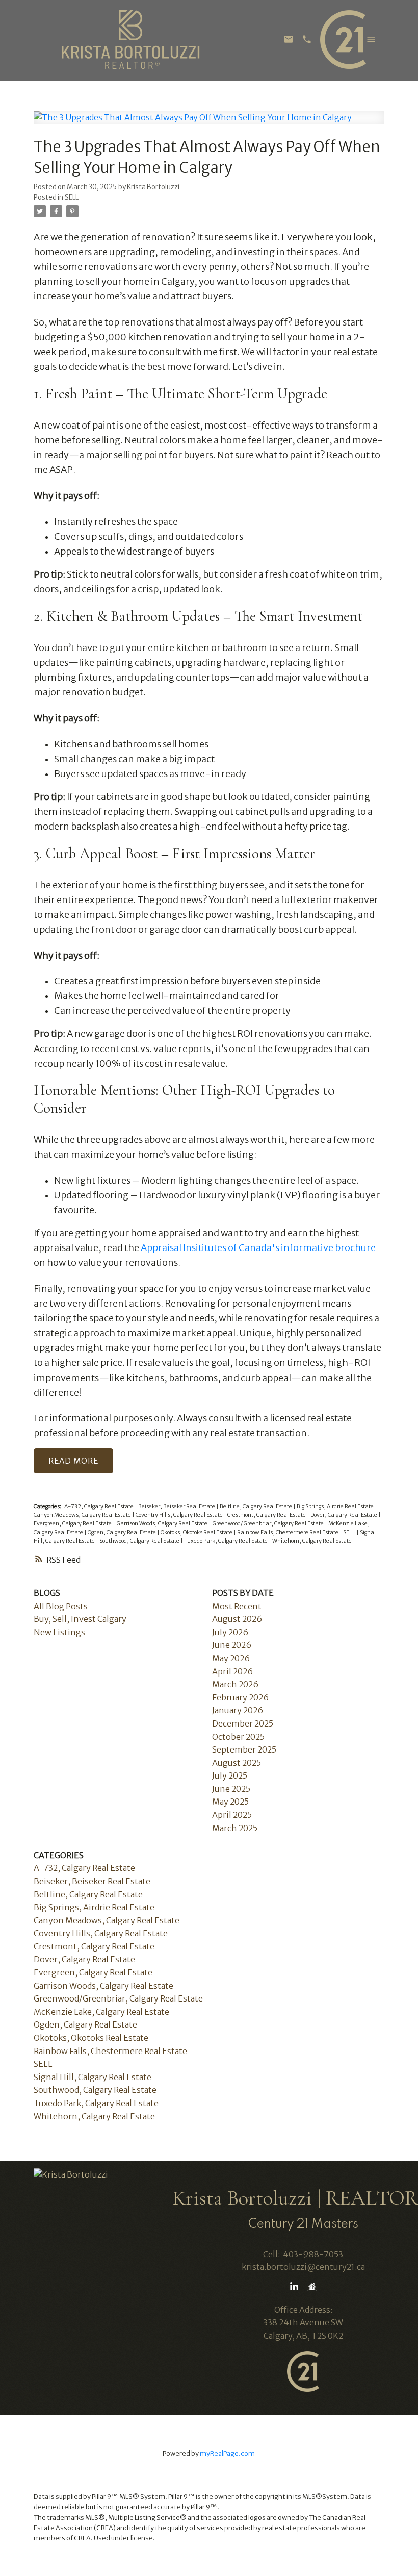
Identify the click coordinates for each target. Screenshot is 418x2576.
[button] (294, 2287)
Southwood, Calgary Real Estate (140, 1541)
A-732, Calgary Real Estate (99, 1506)
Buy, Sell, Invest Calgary (80, 1619)
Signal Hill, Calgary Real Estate (93, 2077)
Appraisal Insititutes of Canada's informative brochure (258, 1248)
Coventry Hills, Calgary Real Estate (180, 1515)
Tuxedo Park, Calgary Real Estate (226, 1541)
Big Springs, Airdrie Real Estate (336, 1506)
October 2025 (238, 1737)
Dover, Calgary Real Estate (344, 1515)
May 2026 (231, 1658)
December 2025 (243, 1723)
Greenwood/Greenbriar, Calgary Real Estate (268, 1524)
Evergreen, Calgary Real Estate (73, 1524)
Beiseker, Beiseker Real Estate (177, 1506)
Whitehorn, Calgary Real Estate (312, 1541)
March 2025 (235, 1828)
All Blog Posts (61, 1606)
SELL (72, 198)
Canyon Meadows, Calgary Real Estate (83, 1515)
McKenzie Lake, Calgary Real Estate (101, 2012)
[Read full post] (209, 124)
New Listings (59, 1632)
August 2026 (237, 1619)
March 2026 (235, 1684)
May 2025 (230, 1802)
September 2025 (244, 1749)
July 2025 (230, 1775)
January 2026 (238, 1710)
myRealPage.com (227, 2453)
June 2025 (231, 1789)
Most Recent (237, 1606)
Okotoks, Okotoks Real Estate (197, 1532)
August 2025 (237, 1763)
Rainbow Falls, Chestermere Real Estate (288, 1532)
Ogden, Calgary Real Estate (122, 1532)
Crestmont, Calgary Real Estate (267, 1515)
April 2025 (232, 1815)
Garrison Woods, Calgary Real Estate (162, 1524)
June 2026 (232, 1645)
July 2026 (230, 1632)
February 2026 (240, 1697)
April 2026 (232, 1671)
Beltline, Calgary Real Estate (256, 1506)
